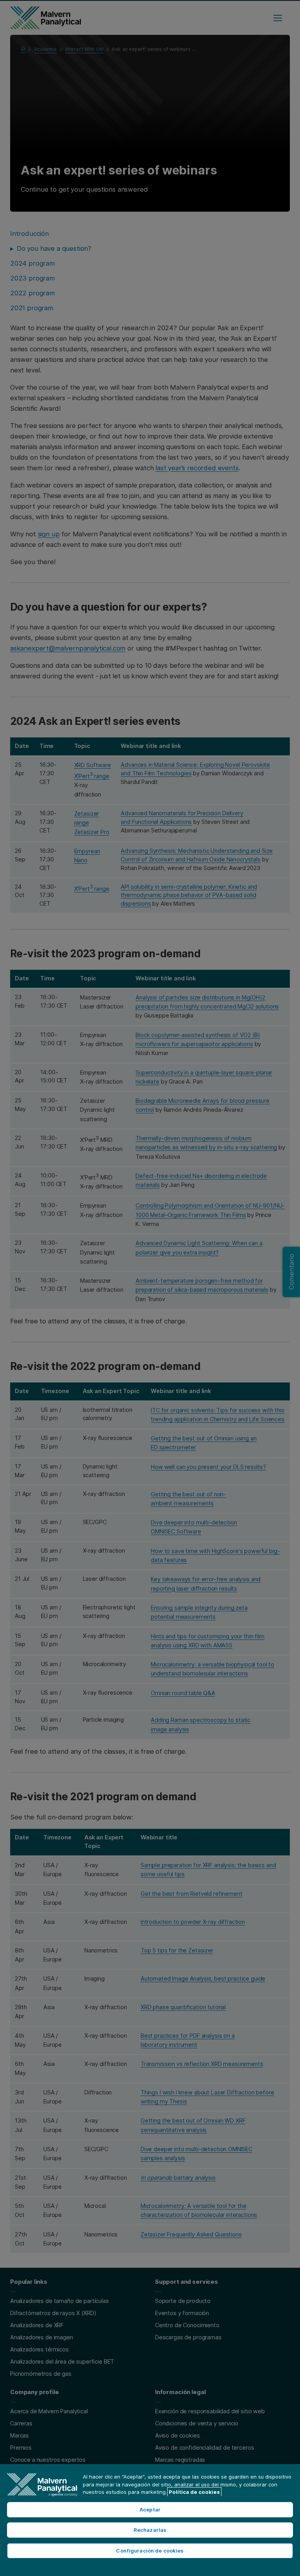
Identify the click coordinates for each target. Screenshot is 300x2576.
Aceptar (150, 2509)
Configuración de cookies (150, 2551)
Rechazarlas (150, 2530)
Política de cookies (194, 2492)
